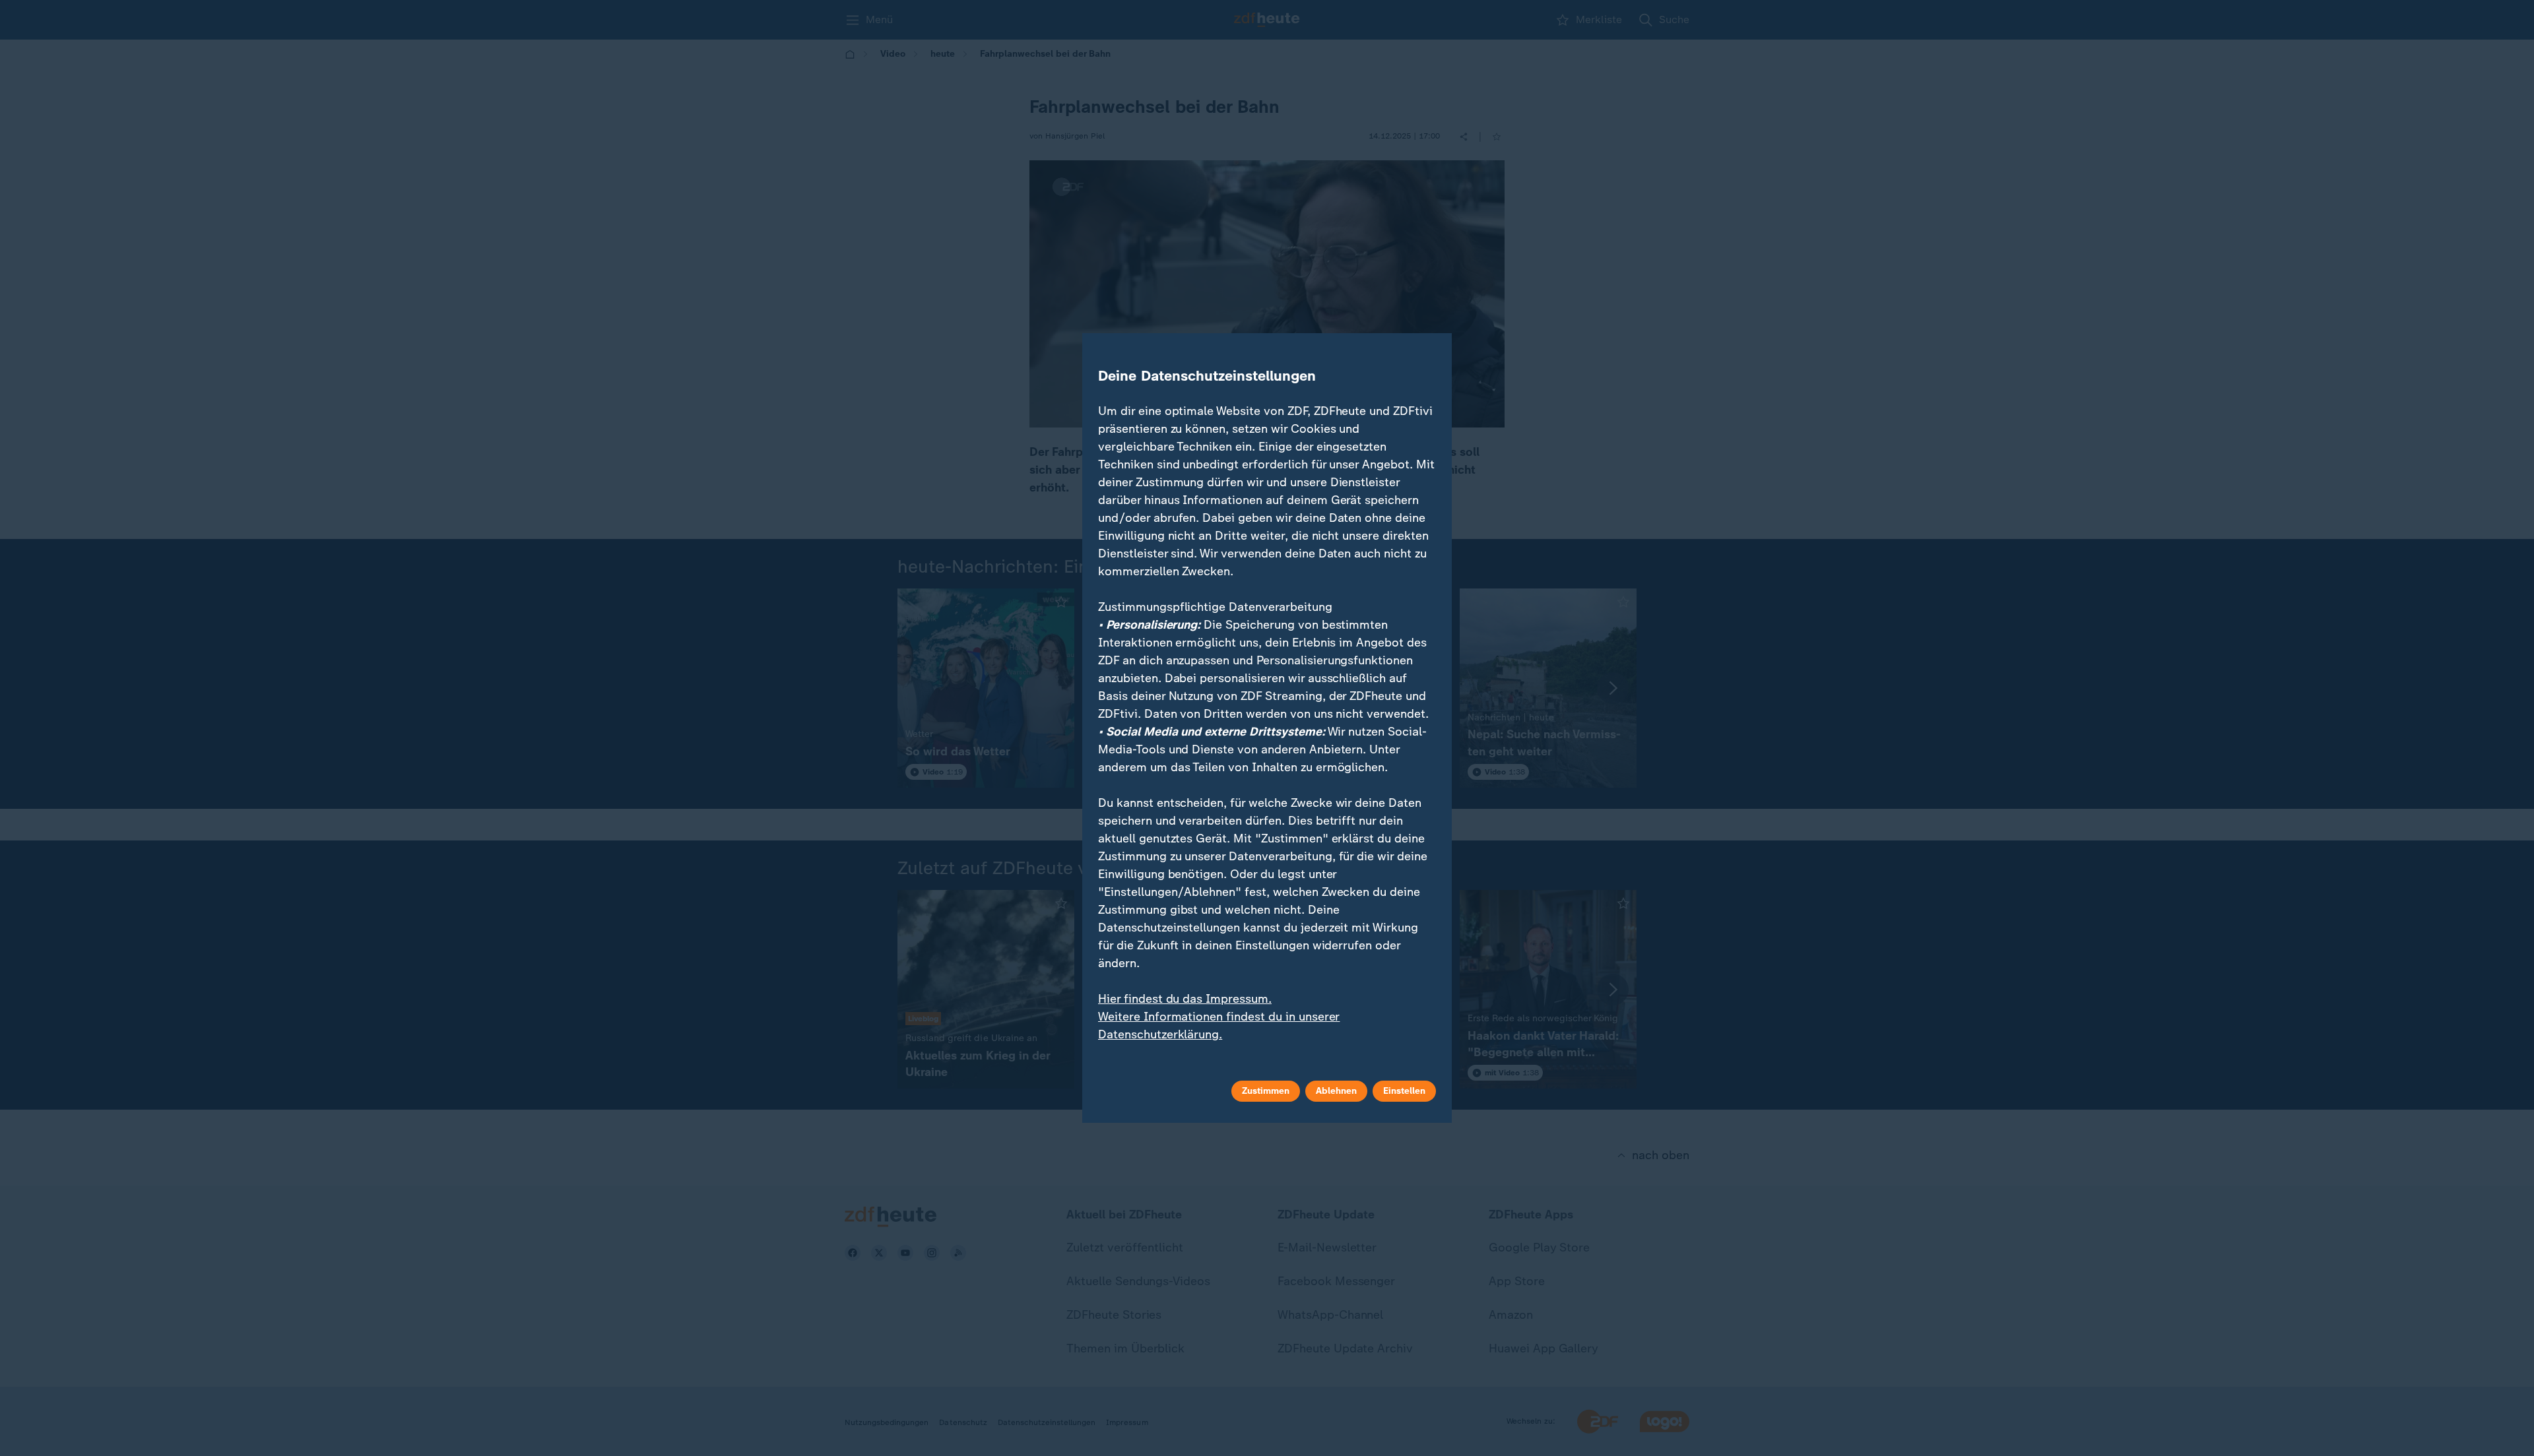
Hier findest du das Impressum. (1185, 999)
